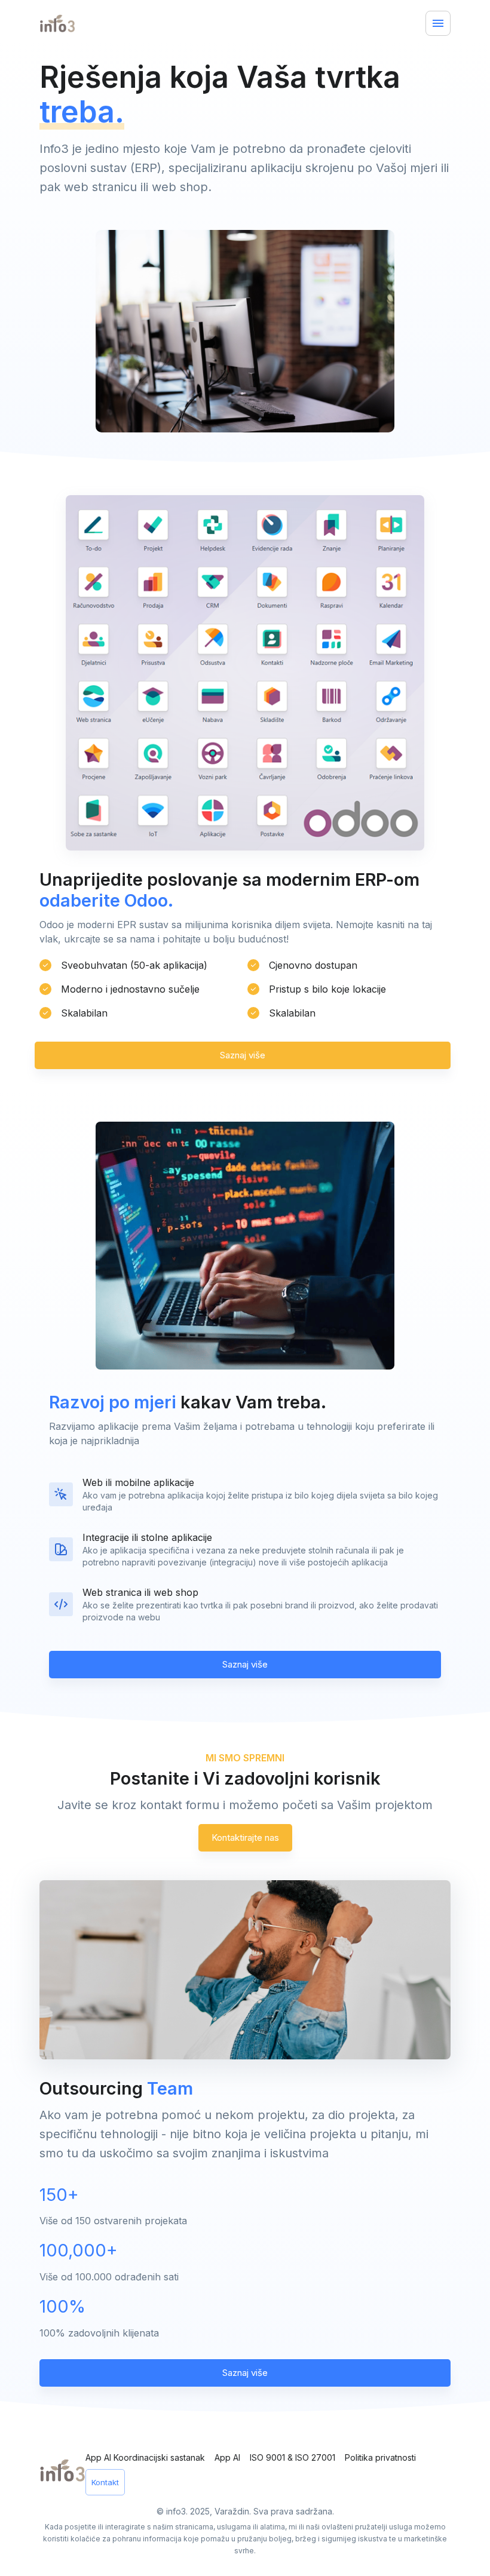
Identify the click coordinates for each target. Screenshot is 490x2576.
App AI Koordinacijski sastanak (145, 2457)
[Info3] (69, 23)
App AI (227, 2457)
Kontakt (105, 2482)
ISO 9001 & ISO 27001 (293, 2457)
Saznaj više (243, 1055)
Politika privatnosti (380, 2457)
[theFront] (62, 2470)
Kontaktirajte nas (245, 1837)
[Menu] (438, 23)
